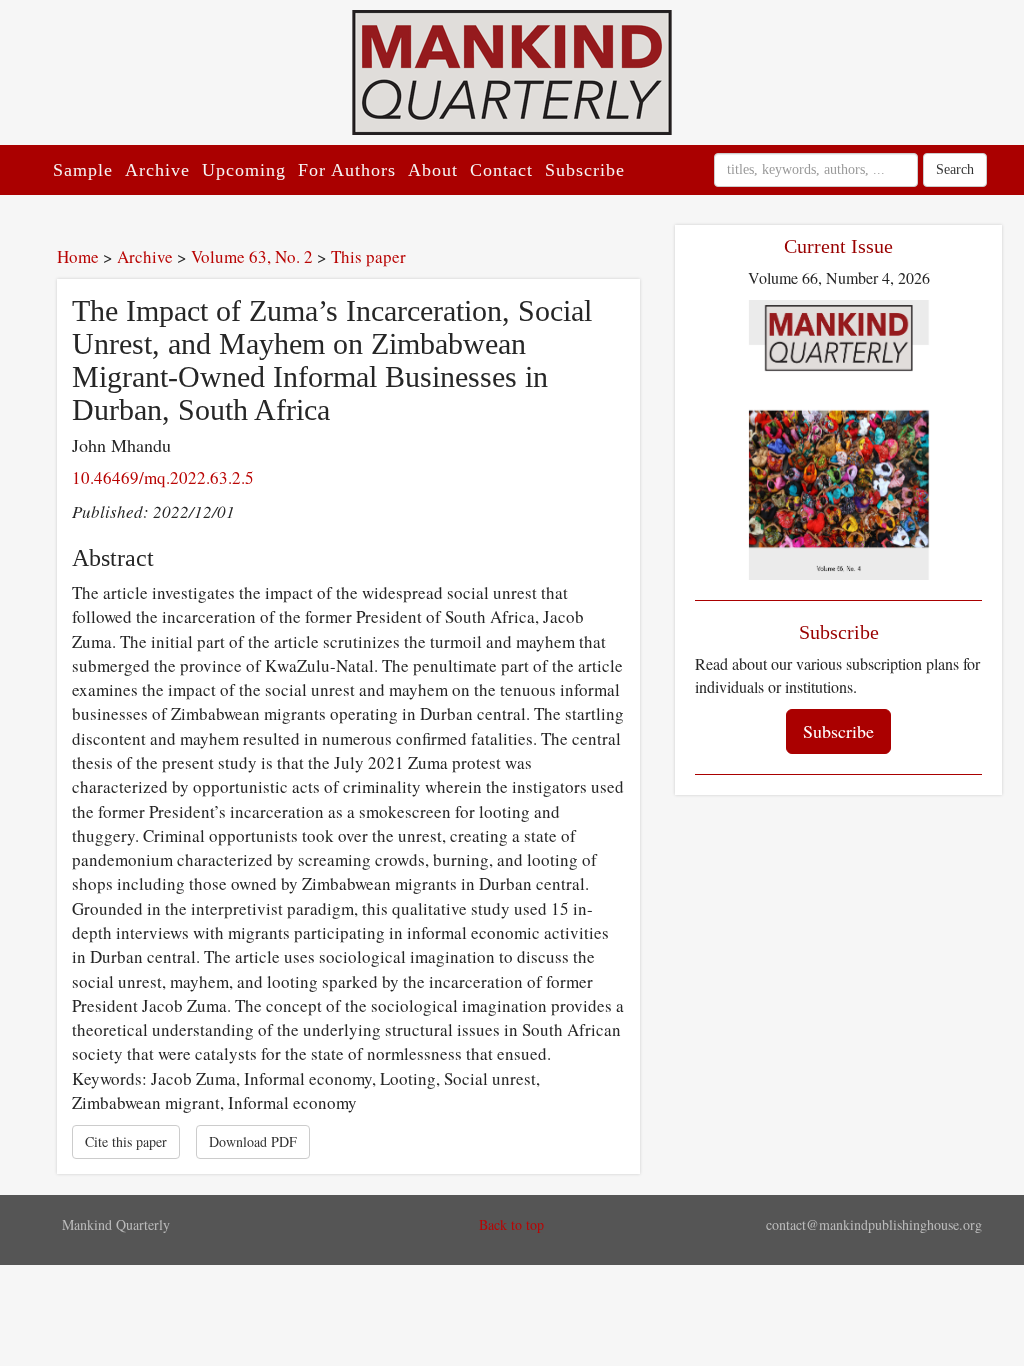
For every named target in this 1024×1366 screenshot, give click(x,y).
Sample (83, 170)
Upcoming (244, 170)
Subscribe (585, 170)
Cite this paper (126, 1141)
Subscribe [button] (838, 731)
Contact (501, 170)
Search (955, 169)
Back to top (511, 1224)
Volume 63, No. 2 (252, 256)
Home (78, 256)
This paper (368, 256)
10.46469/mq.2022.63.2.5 (163, 477)
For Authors (347, 170)
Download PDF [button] (253, 1141)
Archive (157, 170)
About (433, 170)
